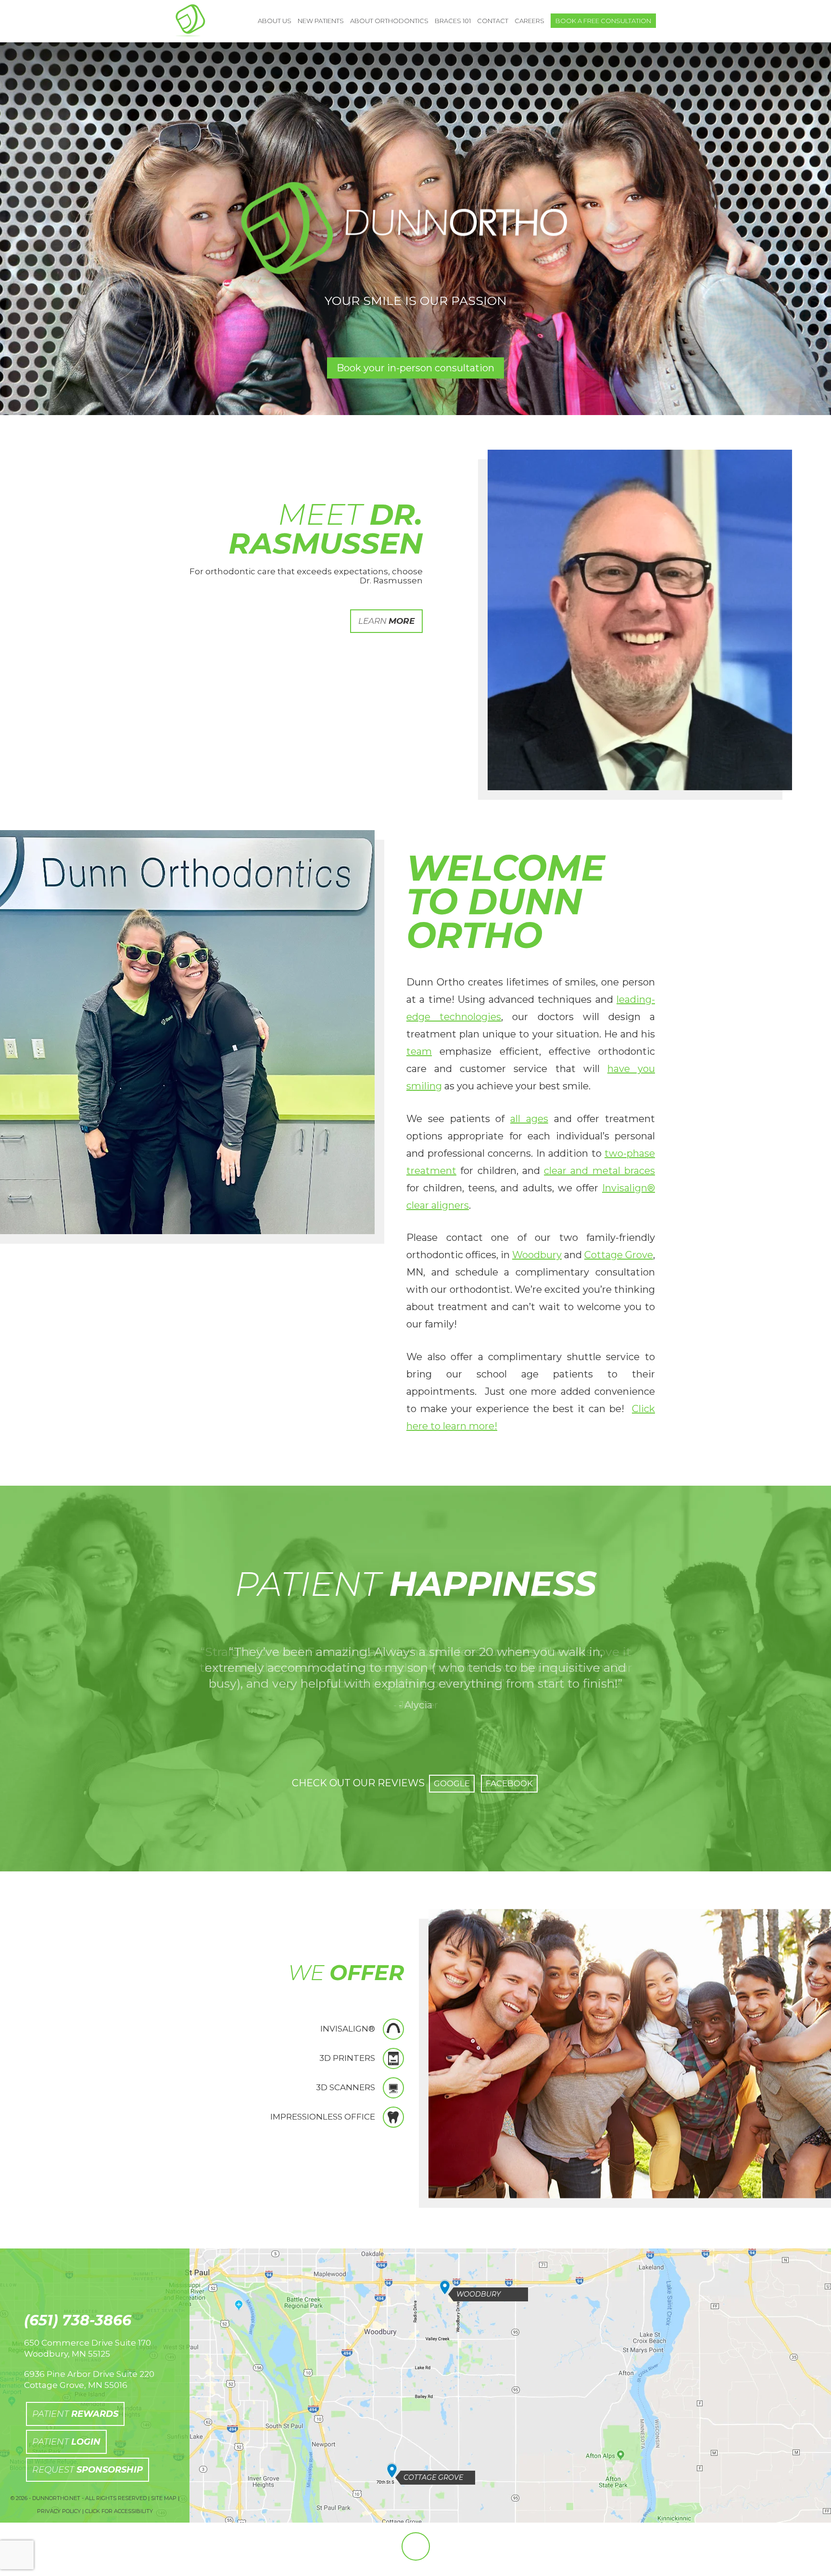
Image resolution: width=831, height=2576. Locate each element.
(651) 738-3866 (78, 2321)
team (419, 1051)
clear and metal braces (599, 1171)
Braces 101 (453, 21)
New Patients (321, 21)
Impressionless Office (323, 2117)
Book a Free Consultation (603, 21)
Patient (75, 2414)
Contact (493, 21)
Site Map (164, 2498)
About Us (275, 21)
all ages (529, 1119)
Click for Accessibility (119, 2511)
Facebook (509, 1783)
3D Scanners (346, 2087)
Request (88, 2470)
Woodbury (537, 1255)
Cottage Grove (619, 1255)
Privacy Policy (59, 2511)
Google (452, 1783)
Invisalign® (348, 2029)
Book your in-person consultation (415, 368)
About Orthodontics (389, 21)
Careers (529, 21)
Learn (386, 621)
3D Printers (347, 2058)
